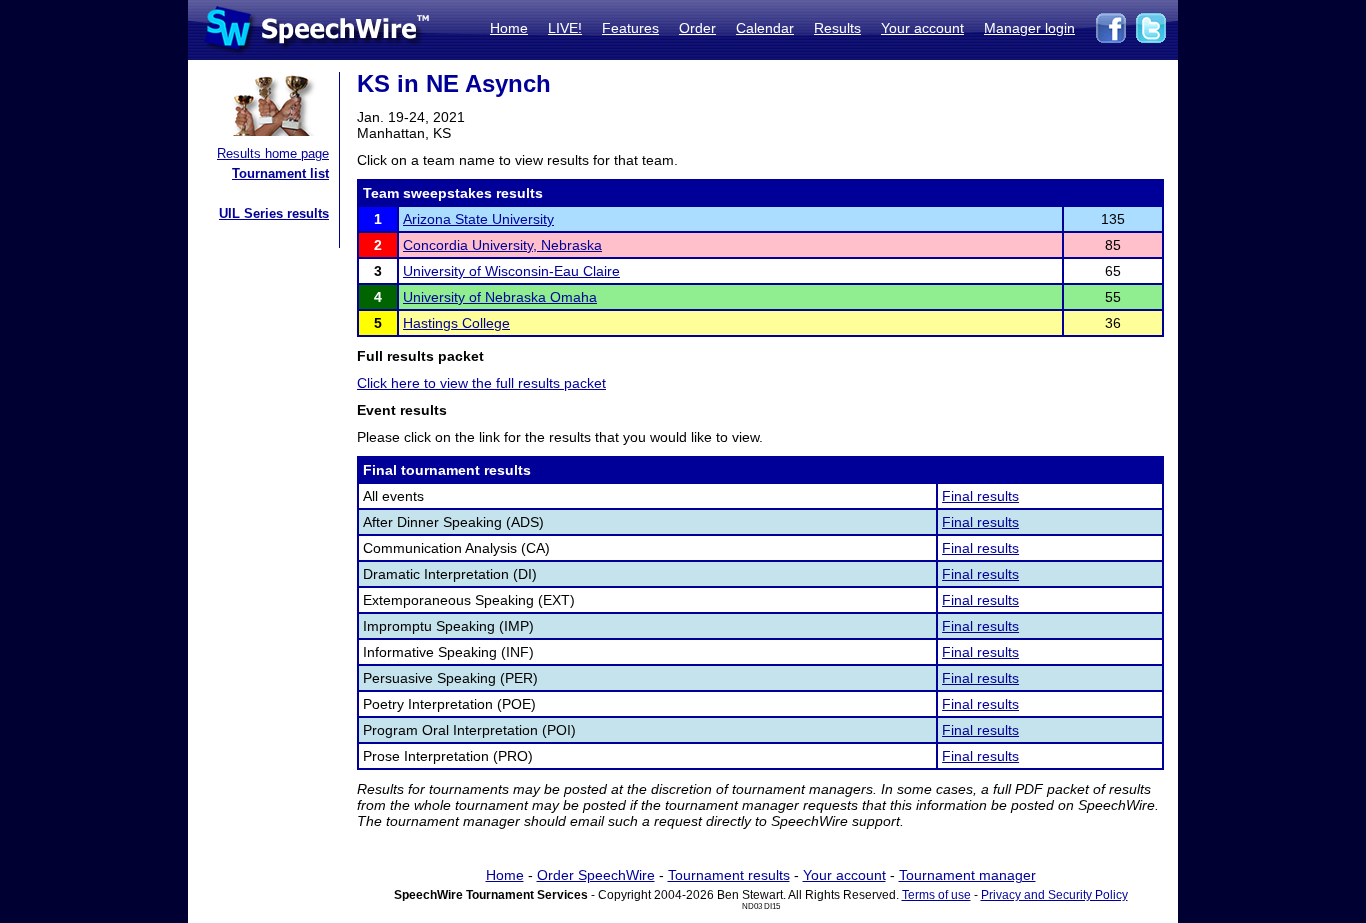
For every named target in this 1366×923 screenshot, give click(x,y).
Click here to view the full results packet (481, 383)
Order (697, 28)
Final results (980, 496)
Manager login (1029, 28)
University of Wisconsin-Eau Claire (511, 271)
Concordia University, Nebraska (502, 245)
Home (509, 28)
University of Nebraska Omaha (500, 297)
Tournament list (280, 173)
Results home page (273, 153)
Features (630, 28)
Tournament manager (967, 875)
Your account (922, 28)
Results (837, 28)
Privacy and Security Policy (1054, 895)
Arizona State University (478, 219)
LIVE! (565, 28)
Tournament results (729, 875)
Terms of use (936, 895)
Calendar (765, 28)
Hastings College (456, 323)
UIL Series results (274, 213)
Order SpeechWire (596, 875)
